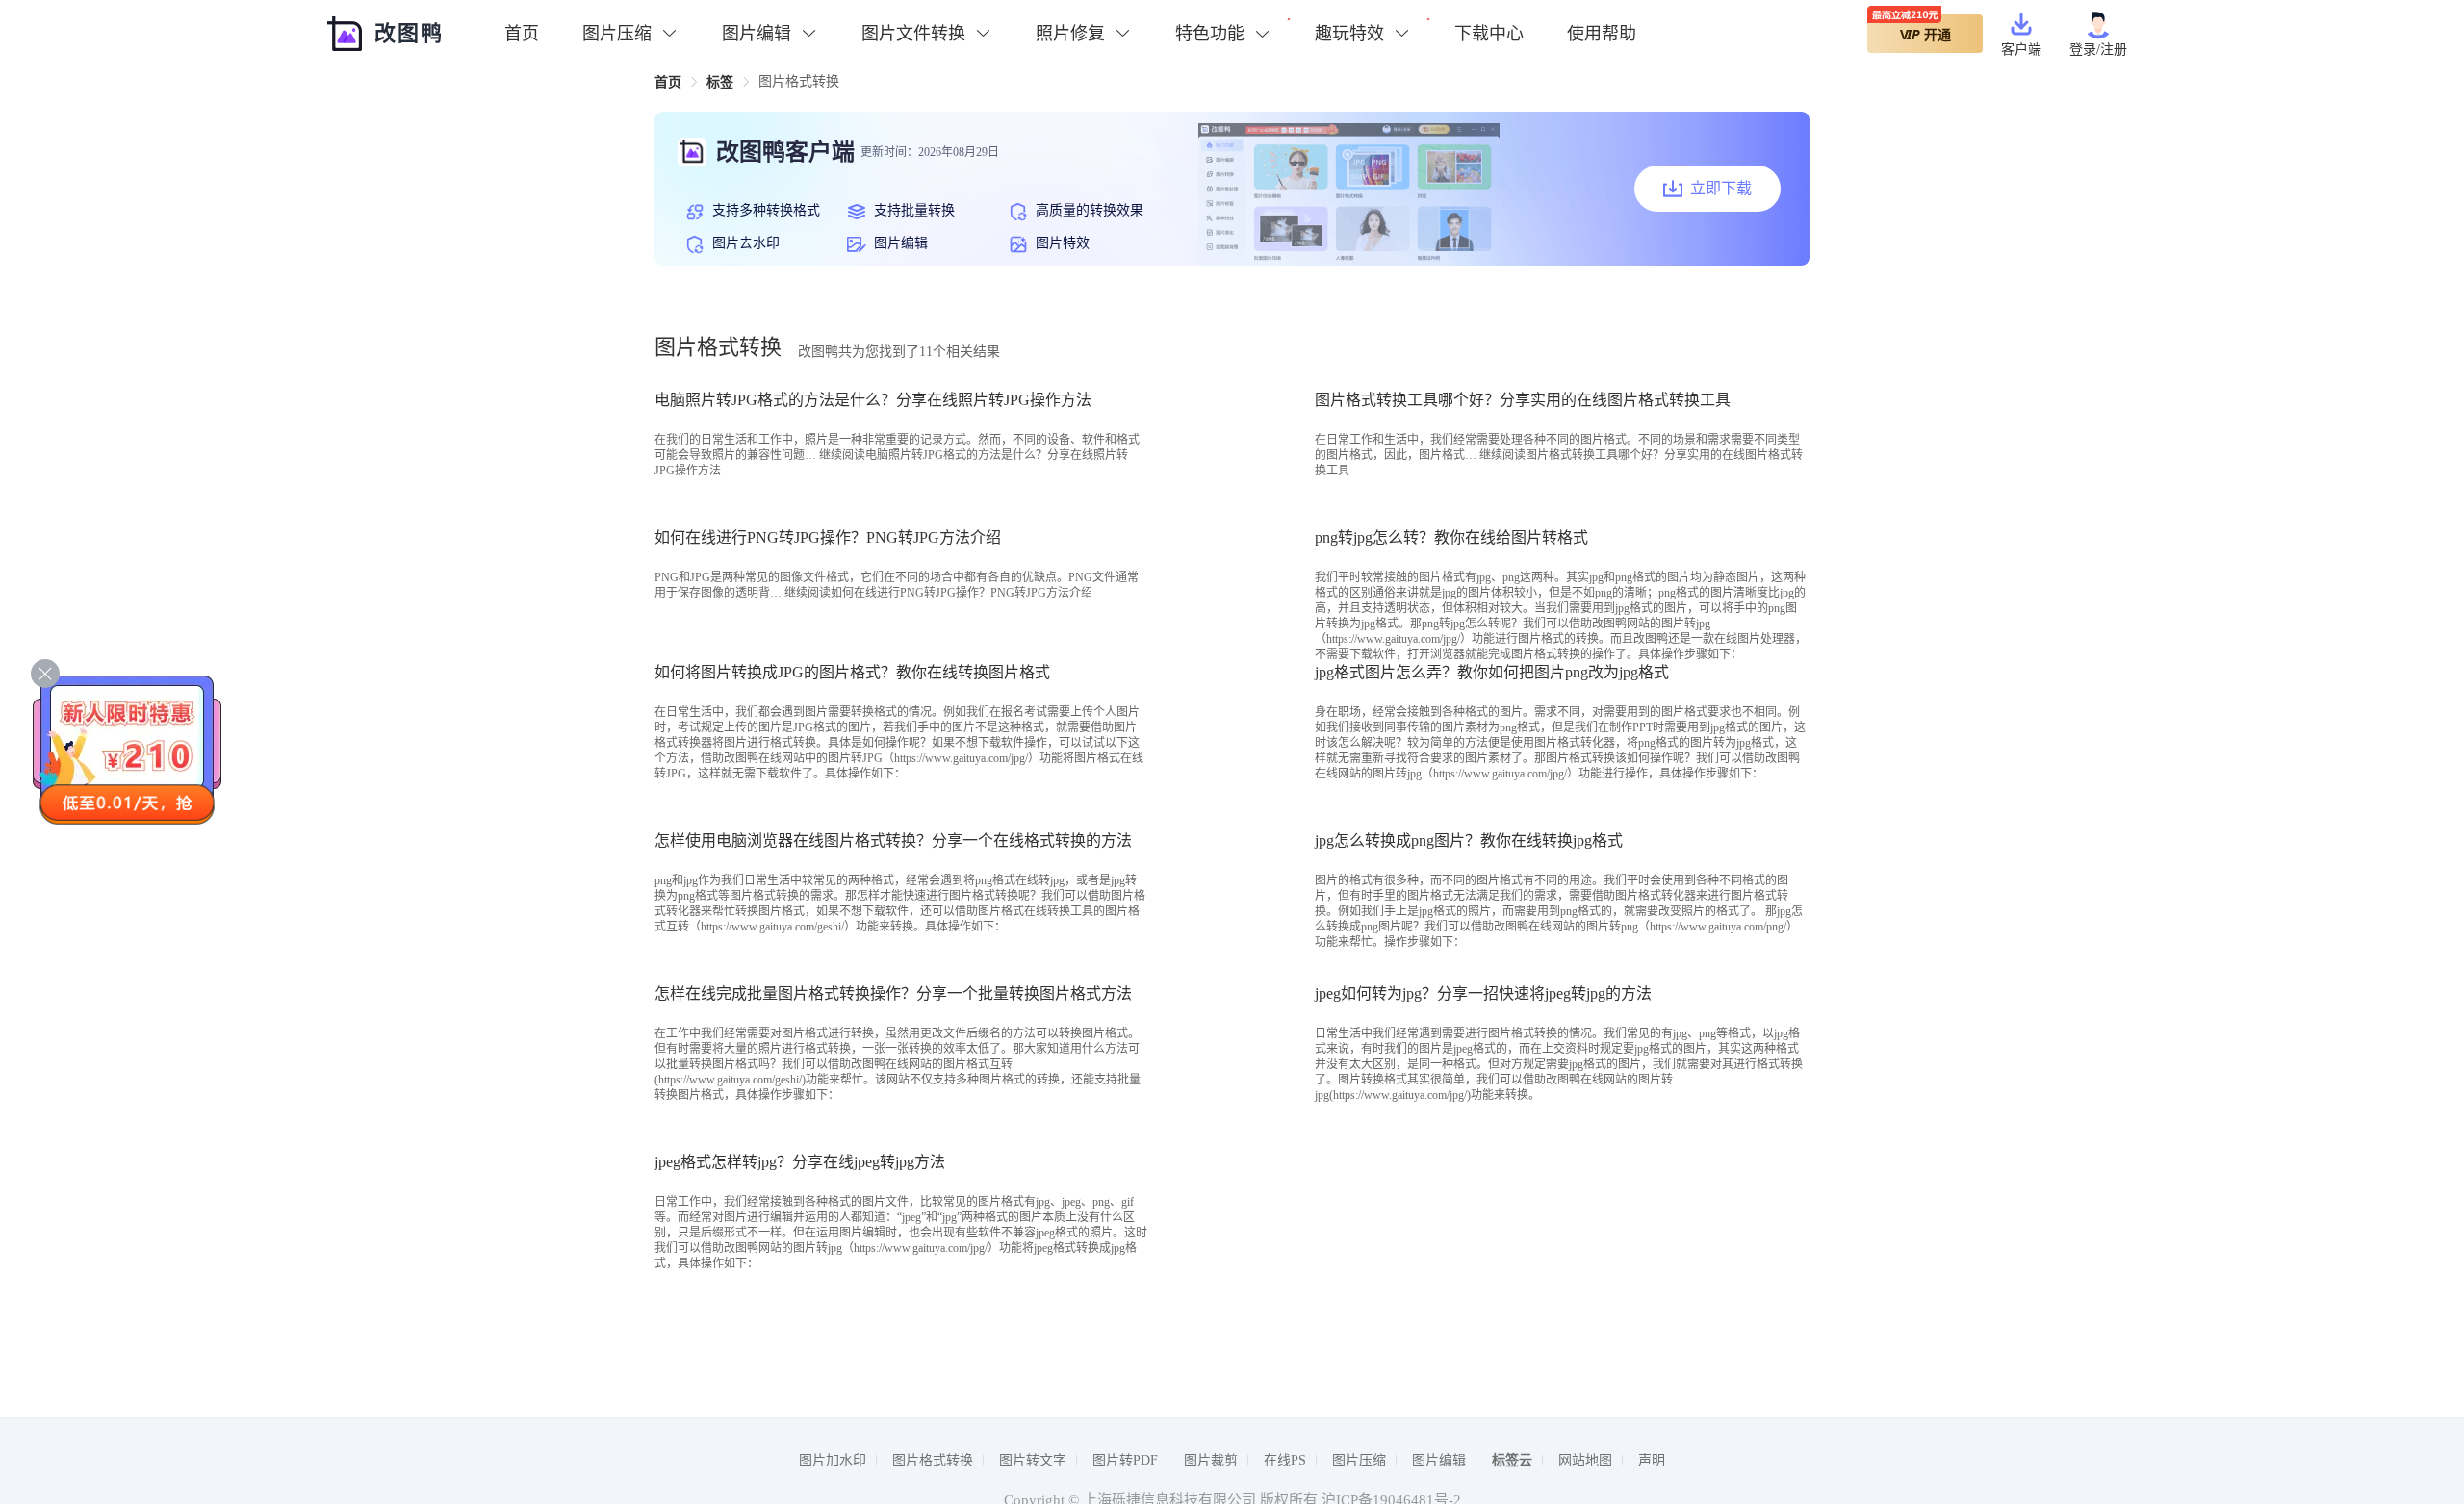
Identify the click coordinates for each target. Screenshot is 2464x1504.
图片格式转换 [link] (799, 81)
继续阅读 (938, 593)
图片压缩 (1359, 1460)
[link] (668, 82)
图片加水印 (833, 1460)
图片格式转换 (933, 1460)
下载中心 (1489, 34)
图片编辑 (1439, 1460)
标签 (720, 82)
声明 (1652, 1460)
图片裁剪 (1211, 1460)
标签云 (1512, 1460)
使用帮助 (1602, 34)
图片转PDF (1125, 1460)
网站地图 (1585, 1460)
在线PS (1285, 1460)
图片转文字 (1033, 1460)
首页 (522, 34)
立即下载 (1721, 188)
